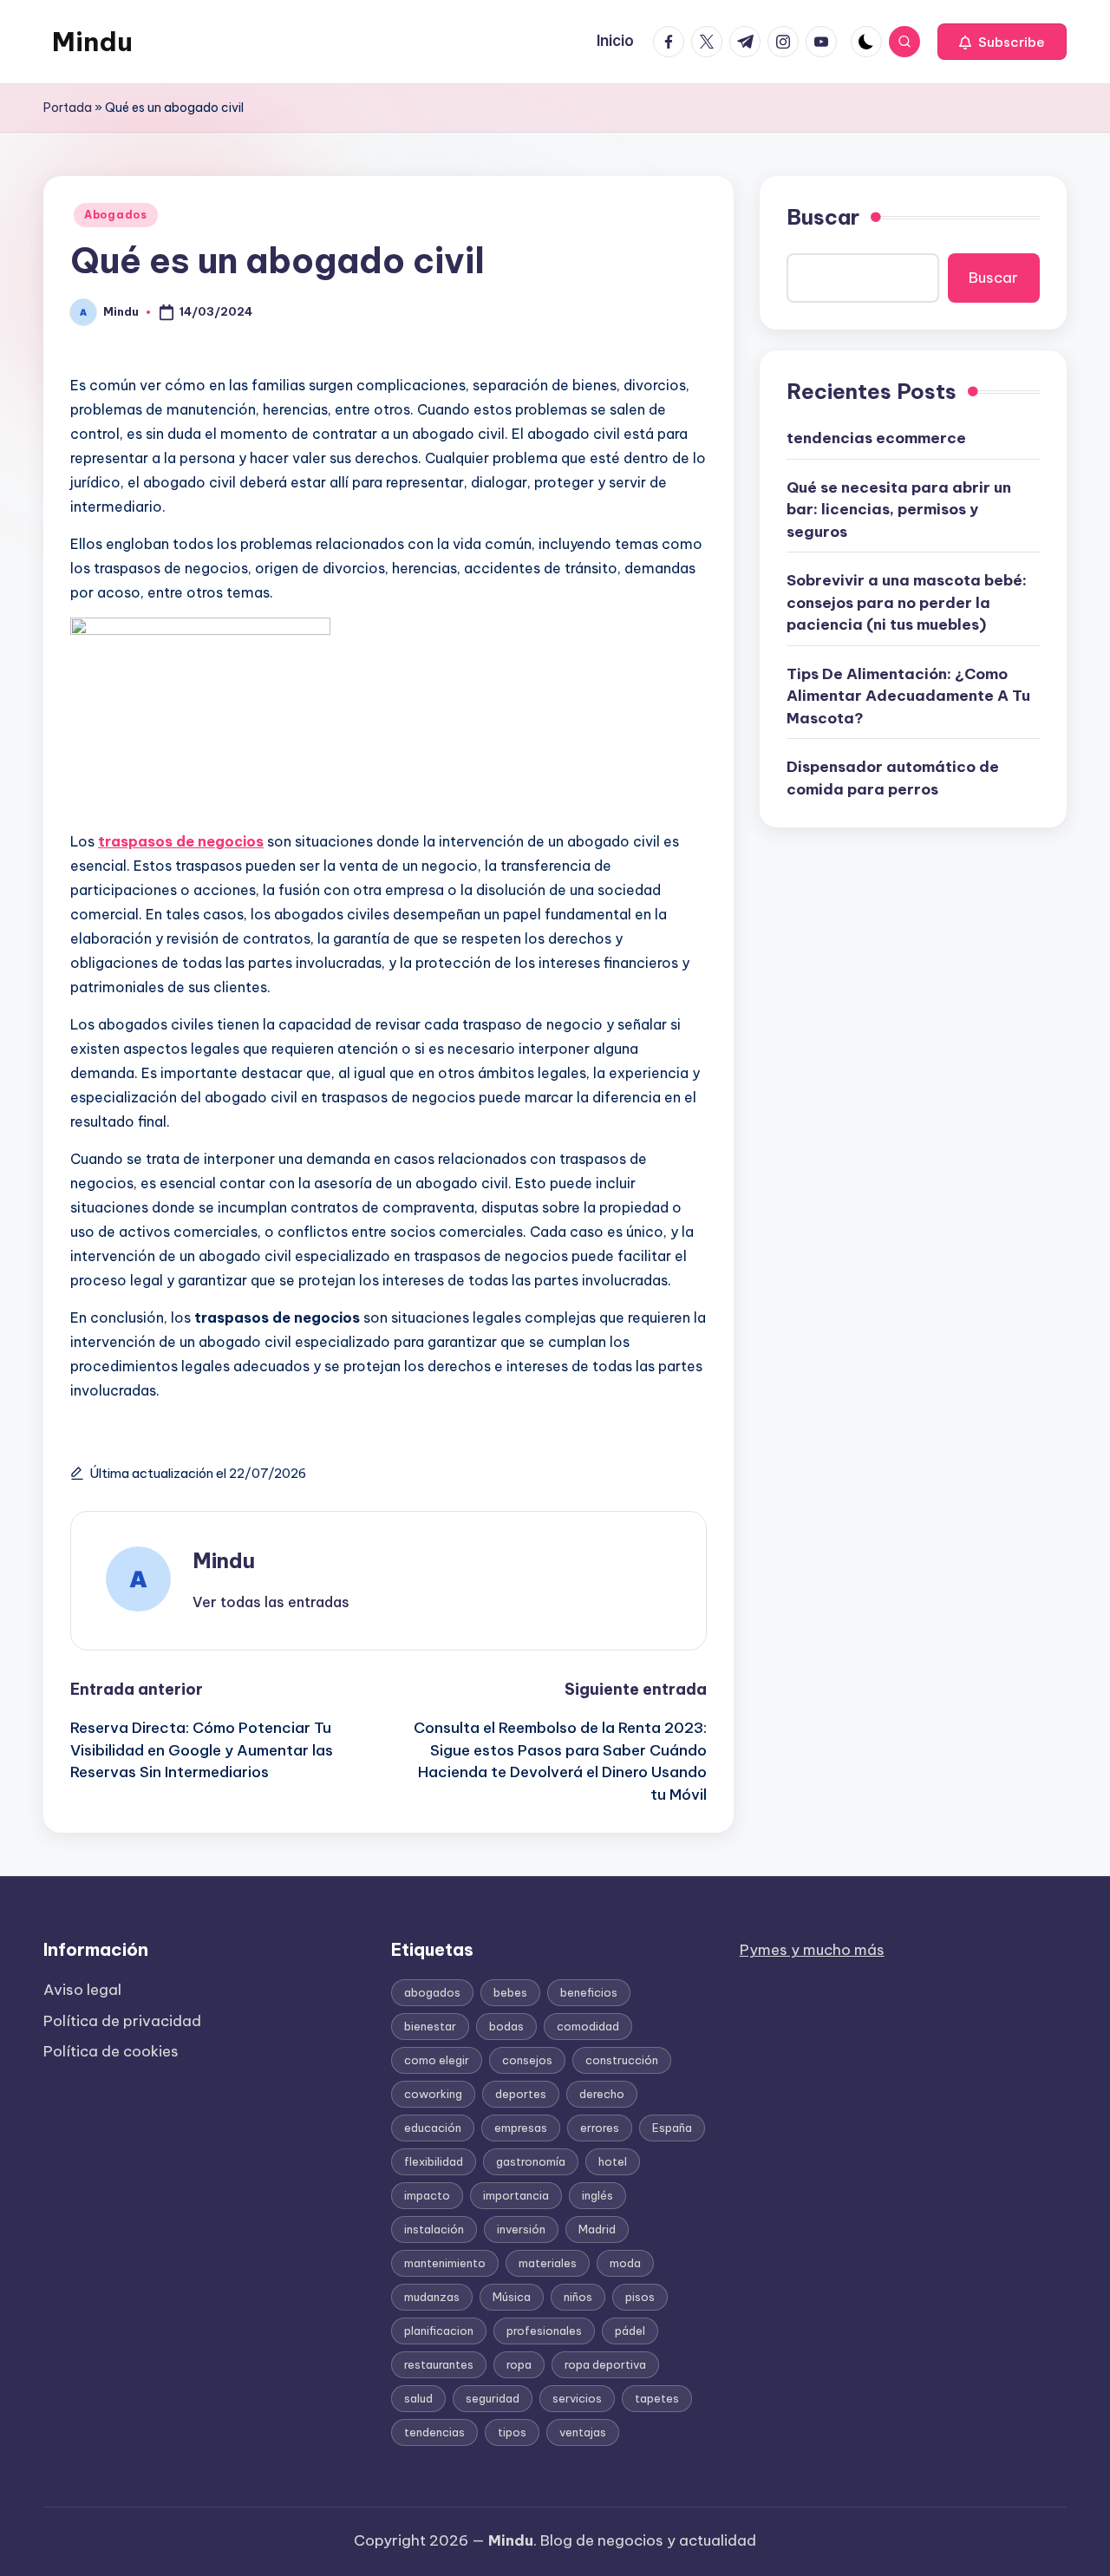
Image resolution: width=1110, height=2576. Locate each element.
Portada (68, 108)
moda (625, 2263)
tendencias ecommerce (876, 438)
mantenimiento (445, 2263)
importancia (516, 2195)
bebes (510, 1992)
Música (512, 2297)
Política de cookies (111, 2051)
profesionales (544, 2331)
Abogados (116, 215)
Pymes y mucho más (812, 1950)
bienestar (430, 2026)
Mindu (92, 42)
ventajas (583, 2432)
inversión (521, 2229)
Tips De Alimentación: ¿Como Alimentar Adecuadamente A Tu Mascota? (908, 696)
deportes (521, 2094)
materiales (548, 2263)
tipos (512, 2432)
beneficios (589, 1992)
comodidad (588, 2026)
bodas (506, 2026)
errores (600, 2128)
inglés (597, 2195)
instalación (434, 2229)
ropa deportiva (605, 2364)
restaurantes (439, 2364)
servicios (577, 2398)
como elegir (437, 2060)
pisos (640, 2297)
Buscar (823, 217)
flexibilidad (434, 2161)
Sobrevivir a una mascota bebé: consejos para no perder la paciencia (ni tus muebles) (907, 602)
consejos (527, 2060)
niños (578, 2297)
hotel (613, 2161)
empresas (521, 2128)
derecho (602, 2094)
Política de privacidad (122, 2021)
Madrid (597, 2229)
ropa (519, 2364)
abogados (432, 1992)
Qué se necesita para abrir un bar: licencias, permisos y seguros (899, 510)
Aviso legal (82, 1990)
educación (433, 2128)
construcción (622, 2060)
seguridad (493, 2398)
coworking (433, 2094)
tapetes (657, 2398)
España (672, 2128)
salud (418, 2398)
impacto (427, 2195)
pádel (630, 2331)
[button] (1002, 42)
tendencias (434, 2432)
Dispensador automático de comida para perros (893, 778)
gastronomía (531, 2161)
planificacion (439, 2331)
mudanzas (432, 2297)
